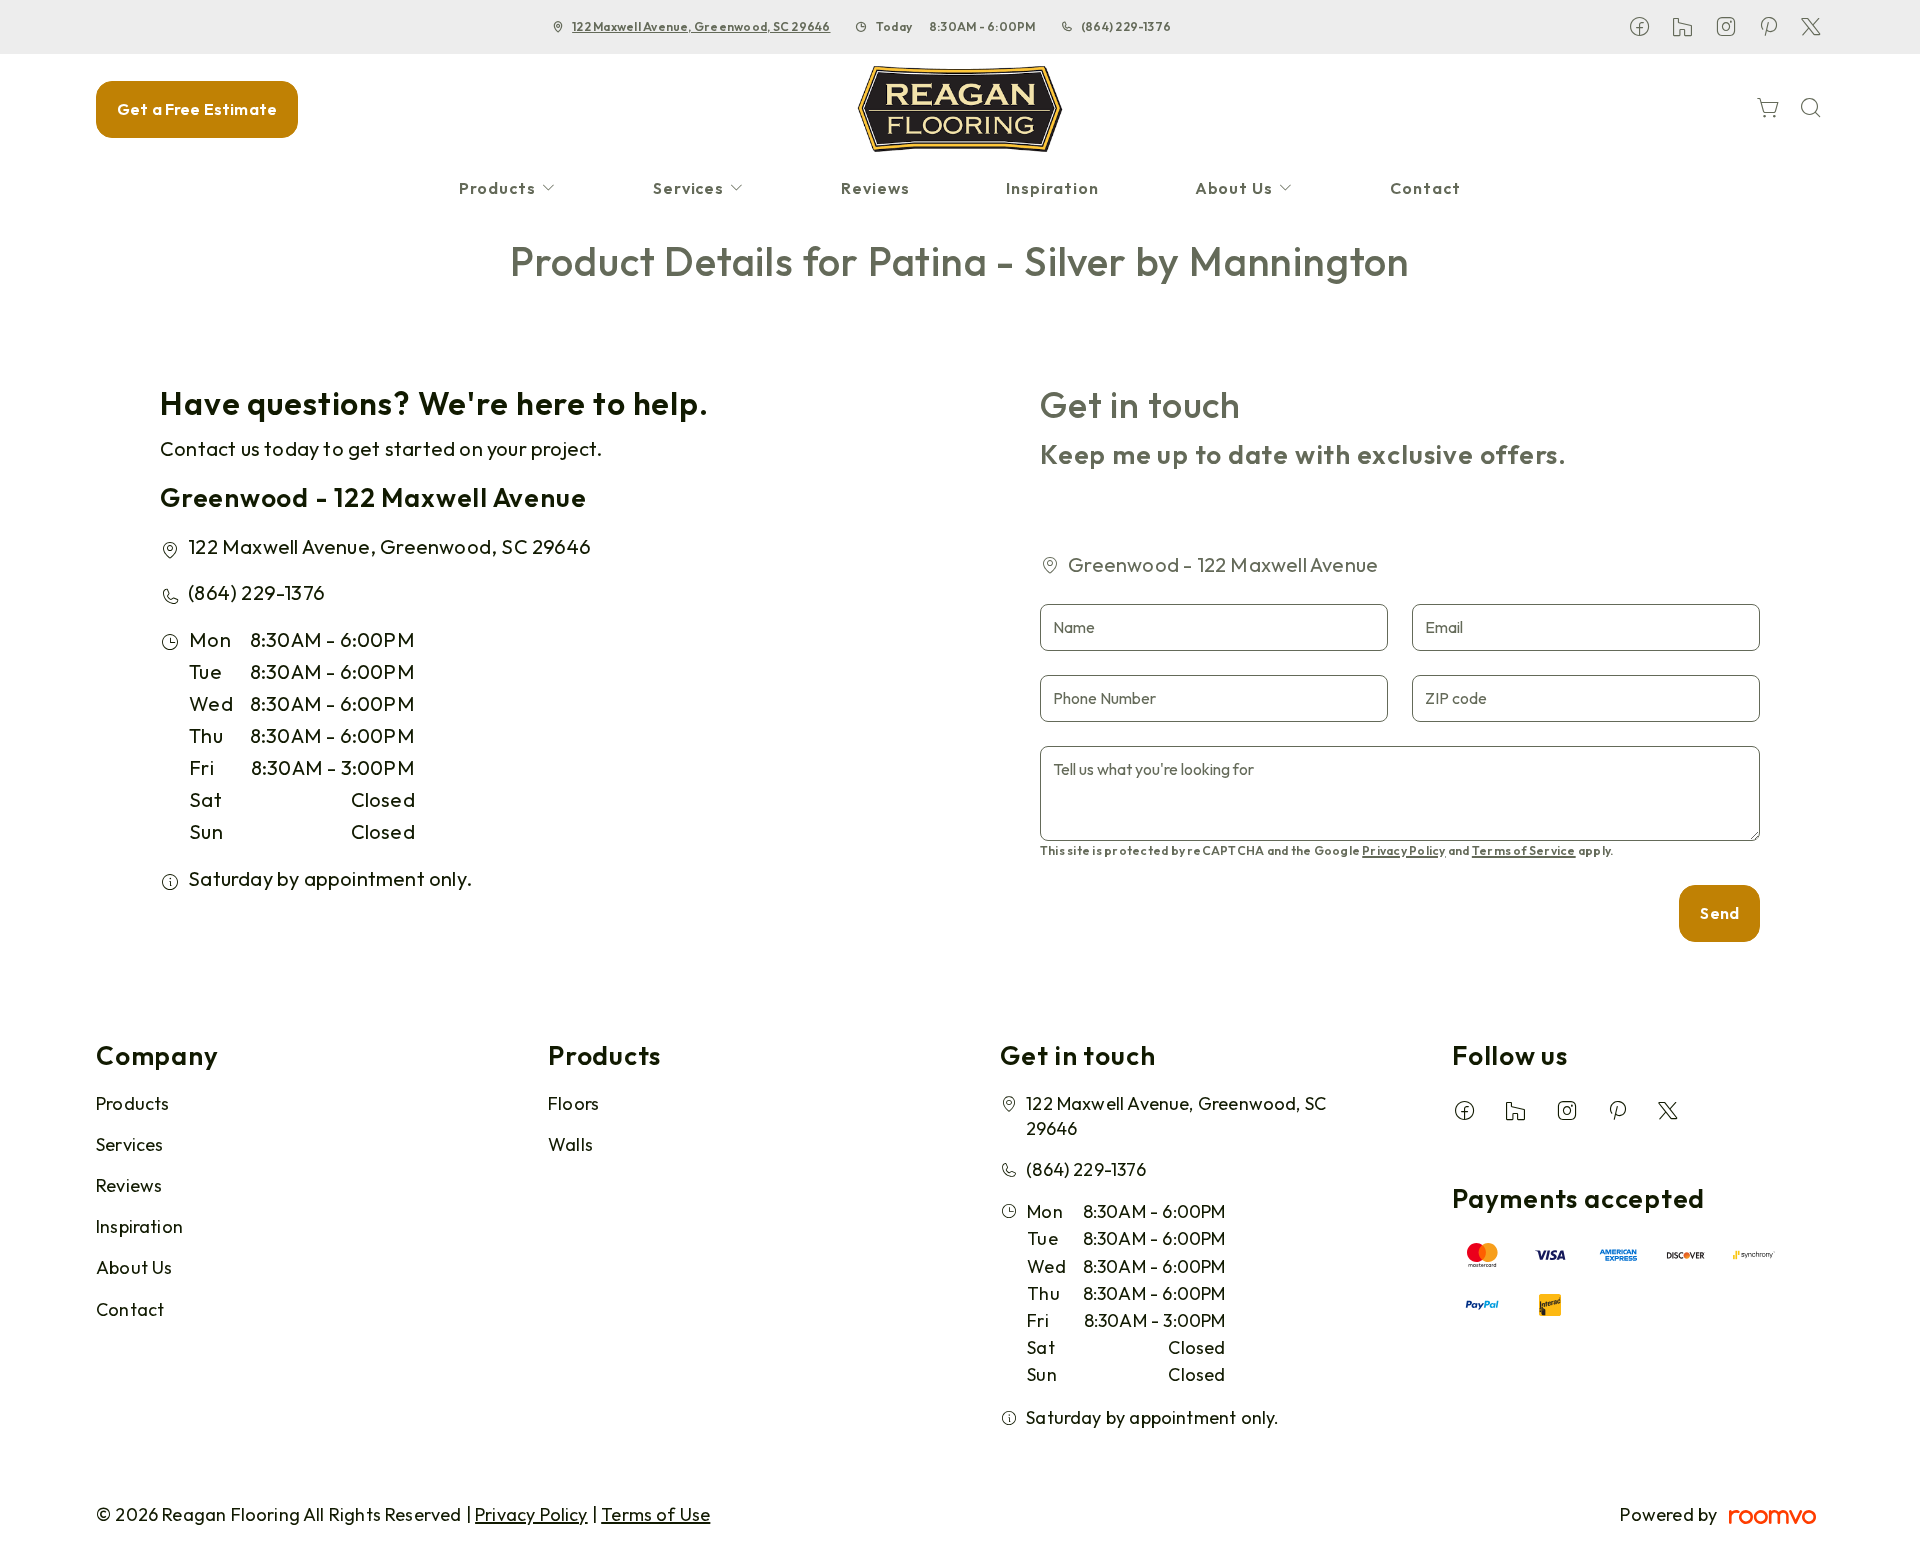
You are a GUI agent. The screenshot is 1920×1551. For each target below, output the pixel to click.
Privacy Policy (1403, 850)
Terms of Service (1524, 850)
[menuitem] (508, 188)
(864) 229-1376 (1126, 26)
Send (1719, 913)
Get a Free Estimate (197, 109)
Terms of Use (655, 1514)
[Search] (1811, 109)
